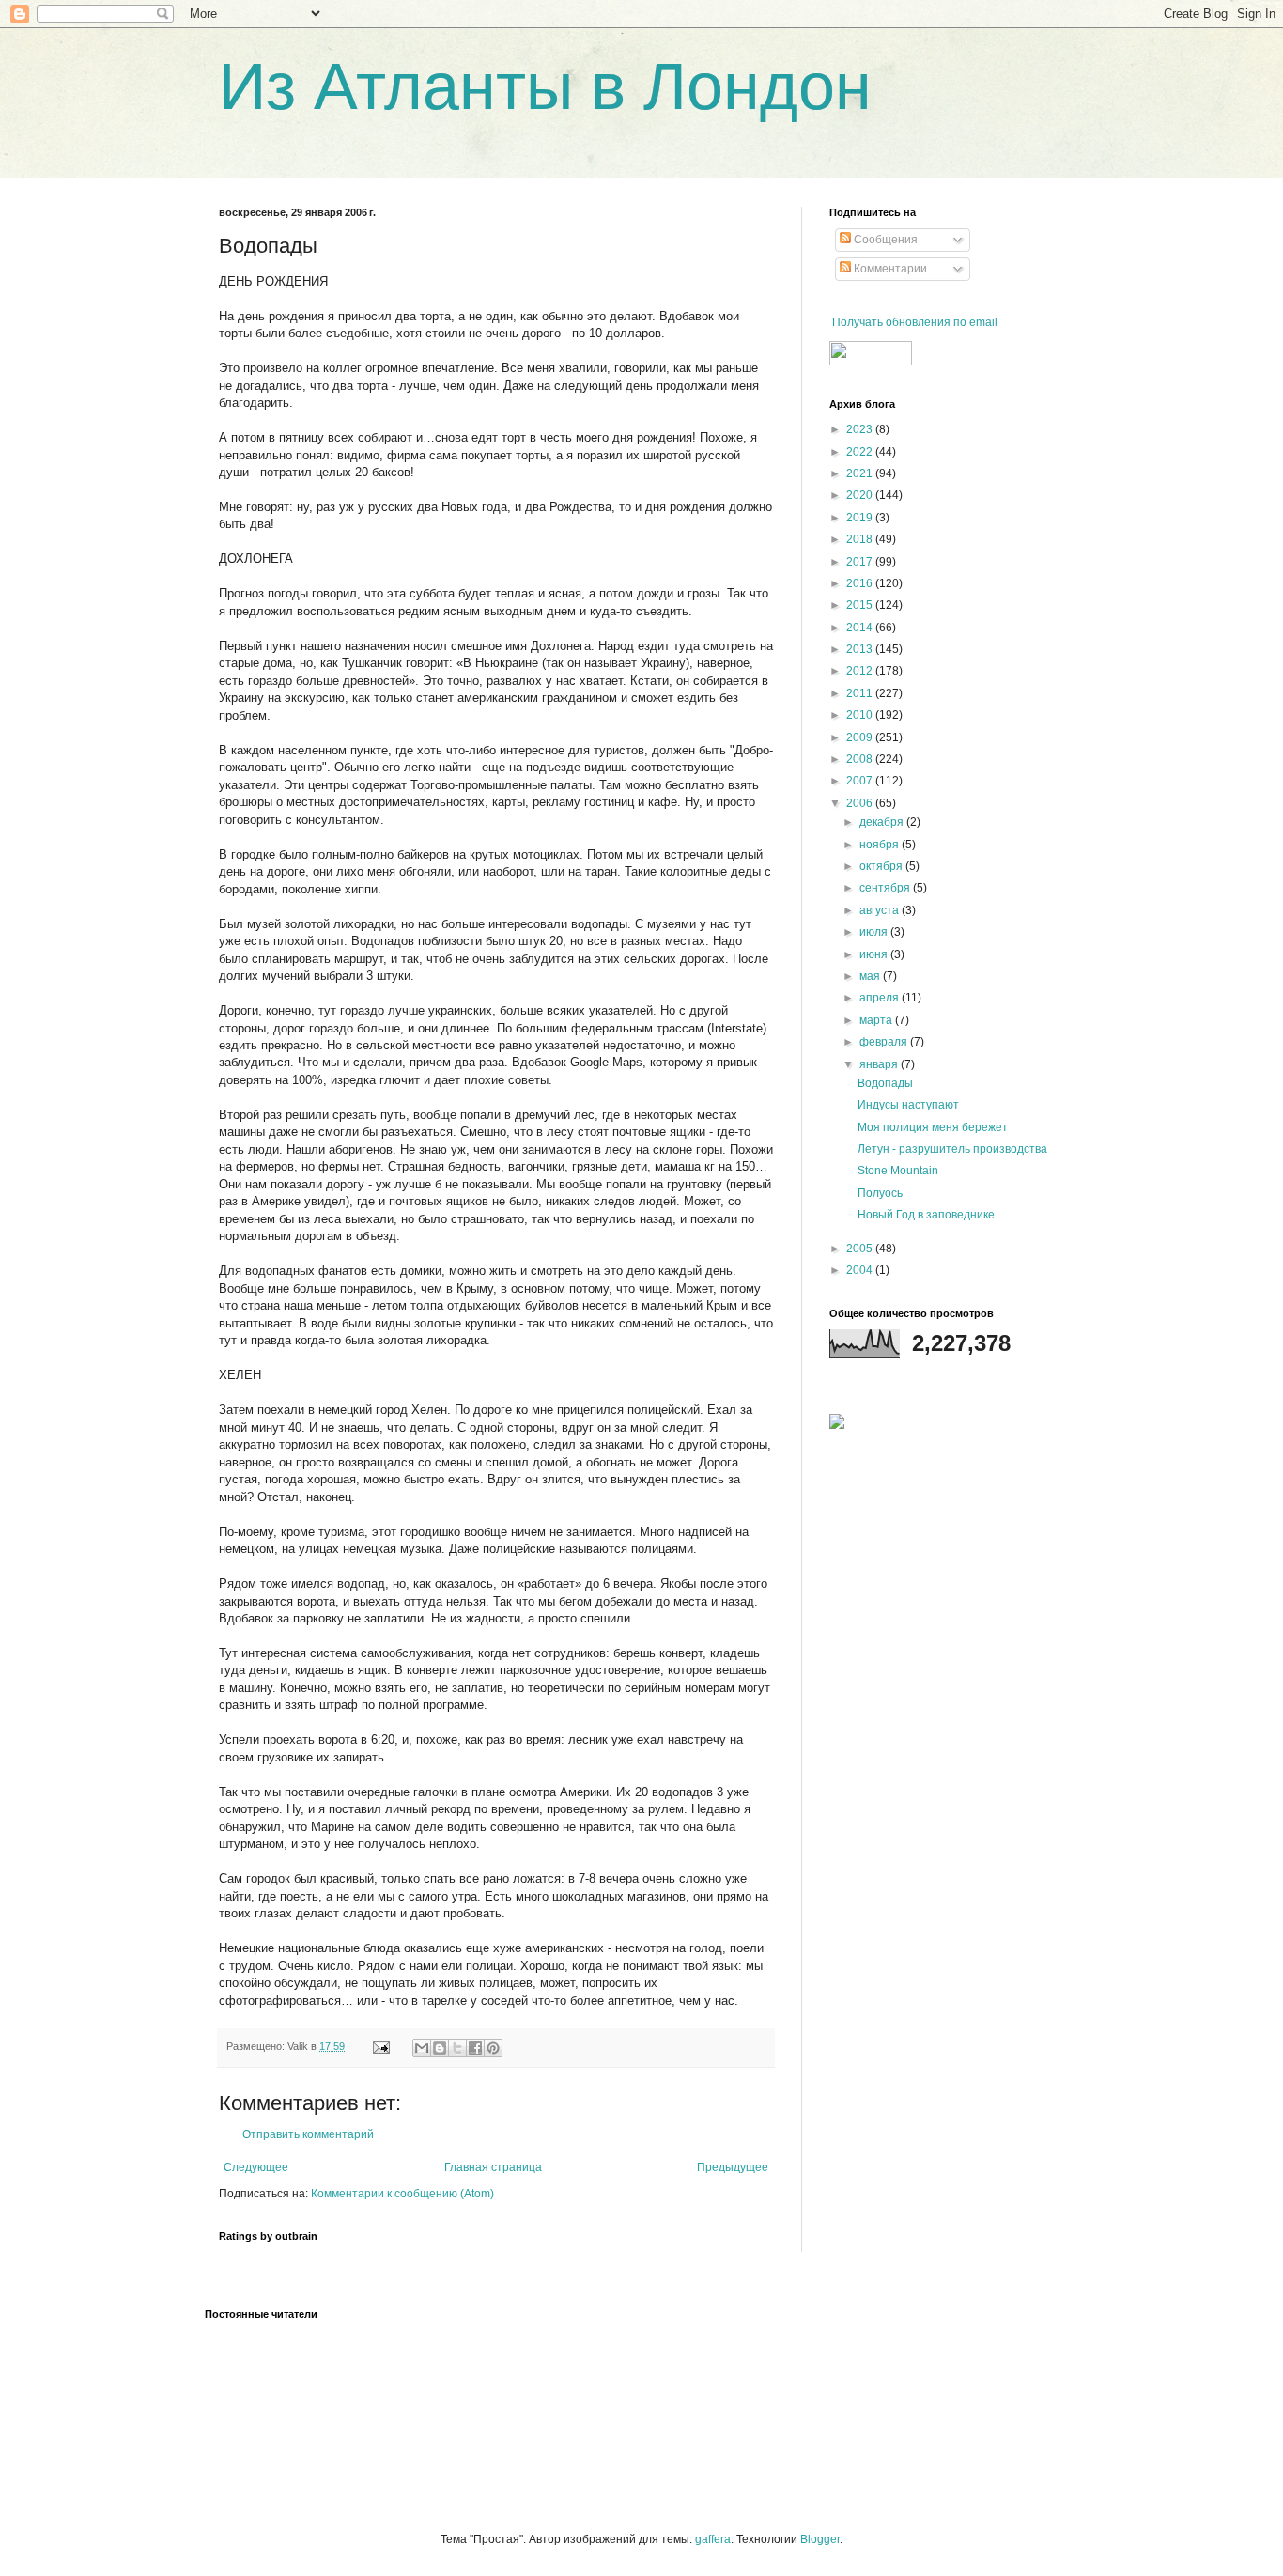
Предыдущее (733, 2167)
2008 (861, 759)
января (880, 1064)
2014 (861, 628)
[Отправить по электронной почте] (422, 2048)
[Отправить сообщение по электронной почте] (380, 2046)
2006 (861, 803)
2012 (861, 671)
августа (881, 910)
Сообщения (884, 240)
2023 (861, 429)
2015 (861, 605)
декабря (883, 822)
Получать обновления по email (915, 322)
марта (877, 1020)
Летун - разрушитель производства (952, 1149)
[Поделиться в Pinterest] (493, 2048)
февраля (885, 1042)
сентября (886, 888)
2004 (861, 1270)
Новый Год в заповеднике (926, 1215)
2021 (861, 473)
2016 (861, 583)
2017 (861, 562)
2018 (861, 539)
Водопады (885, 1083)
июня (875, 954)
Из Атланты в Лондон (545, 86)
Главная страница (493, 2167)
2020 (861, 495)
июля (875, 932)
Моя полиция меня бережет (933, 1127)
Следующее (256, 2167)
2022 (861, 452)
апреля (881, 998)
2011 (861, 693)
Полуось (880, 1193)
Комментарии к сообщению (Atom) (402, 2194)
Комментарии (889, 269)
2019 (861, 518)
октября (882, 866)
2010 (861, 715)
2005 (861, 1249)
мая (871, 976)
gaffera (713, 2539)
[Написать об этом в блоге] (440, 2048)
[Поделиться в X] (457, 2048)
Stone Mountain (898, 1171)
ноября (881, 845)
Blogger (820, 2539)
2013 (861, 649)
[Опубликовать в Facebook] (475, 2048)
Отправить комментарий (308, 2134)
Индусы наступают (908, 1105)
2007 (861, 781)
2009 (861, 737)
